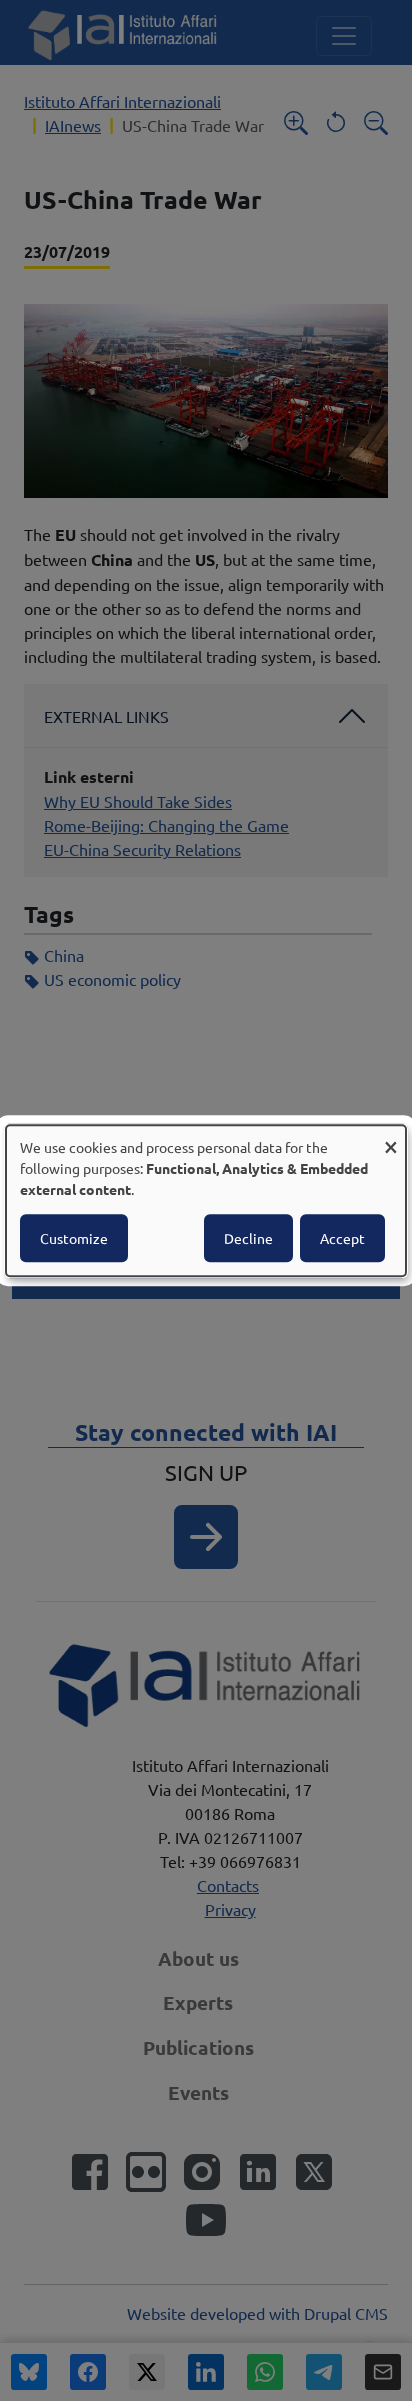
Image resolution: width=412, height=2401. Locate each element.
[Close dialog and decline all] (391, 1137)
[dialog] (206, 1201)
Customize (74, 1238)
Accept (342, 1238)
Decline (248, 1238)
